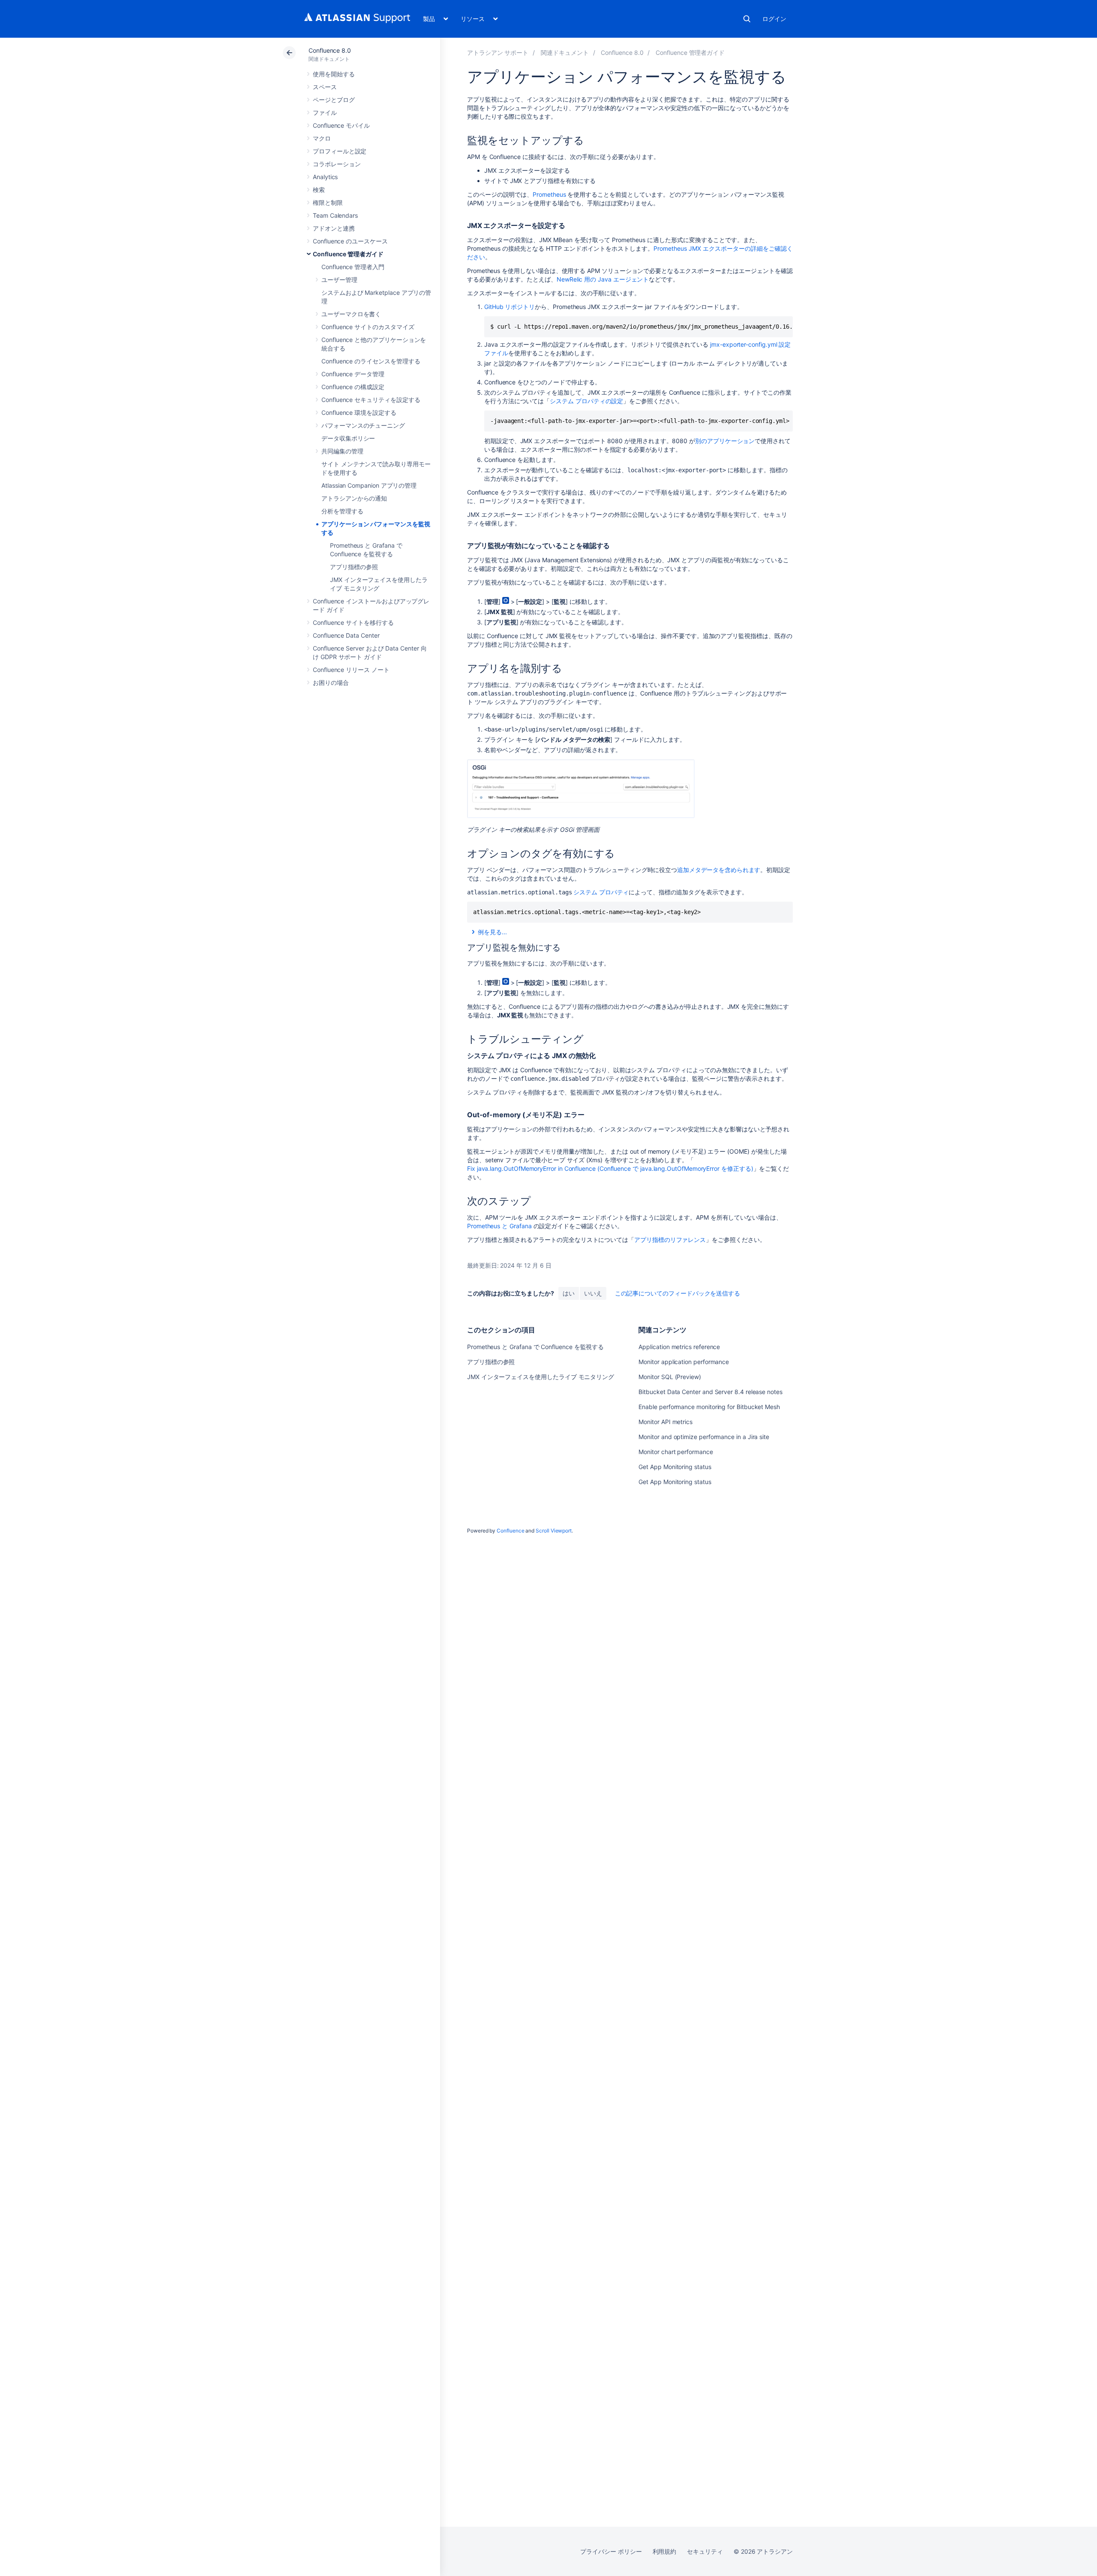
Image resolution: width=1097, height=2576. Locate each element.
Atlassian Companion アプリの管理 (369, 485)
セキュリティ (705, 2551)
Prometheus (549, 194)
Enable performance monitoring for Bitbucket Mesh (709, 1407)
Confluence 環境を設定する (359, 412)
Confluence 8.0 (330, 50)
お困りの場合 (331, 682)
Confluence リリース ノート (351, 670)
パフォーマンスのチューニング (363, 425)
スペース (325, 87)
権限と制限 (328, 202)
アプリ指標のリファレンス (670, 1240)
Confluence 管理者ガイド (348, 254)
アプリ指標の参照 (354, 567)
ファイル (325, 112)
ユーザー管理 (339, 280)
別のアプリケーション (725, 441)
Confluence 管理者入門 (353, 267)
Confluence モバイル (341, 125)
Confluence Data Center (346, 635)
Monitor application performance (684, 1362)
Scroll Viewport (554, 1531)
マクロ (322, 138)
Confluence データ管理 (353, 374)
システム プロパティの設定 (586, 401)
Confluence (510, 1531)
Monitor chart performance (676, 1452)
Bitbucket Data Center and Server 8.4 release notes (710, 1392)
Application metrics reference (679, 1347)
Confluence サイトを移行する (353, 622)
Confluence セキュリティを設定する (371, 400)
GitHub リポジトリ (510, 307)
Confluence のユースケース (350, 241)
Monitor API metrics (665, 1422)
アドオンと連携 (334, 228)
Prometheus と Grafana (499, 1226)
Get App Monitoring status (675, 1467)
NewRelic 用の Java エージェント (603, 279)
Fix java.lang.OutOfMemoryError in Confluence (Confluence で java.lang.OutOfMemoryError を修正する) (610, 1168)
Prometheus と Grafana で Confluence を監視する (535, 1347)
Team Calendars (335, 215)
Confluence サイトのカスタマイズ (368, 327)
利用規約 (665, 2551)
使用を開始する (334, 74)
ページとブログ (334, 100)
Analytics (325, 177)
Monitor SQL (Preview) (670, 1377)
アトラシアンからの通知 (354, 498)
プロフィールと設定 (340, 151)
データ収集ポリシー (348, 438)
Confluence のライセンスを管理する (371, 361)
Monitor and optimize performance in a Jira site (704, 1437)
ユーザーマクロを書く (351, 314)
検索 (747, 19)
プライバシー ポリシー (611, 2551)
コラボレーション (337, 164)
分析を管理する (342, 511)
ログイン (774, 19)
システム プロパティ (601, 892)
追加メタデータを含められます (719, 870)
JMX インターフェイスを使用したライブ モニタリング (541, 1377)
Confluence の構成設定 (353, 387)
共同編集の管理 (342, 451)
